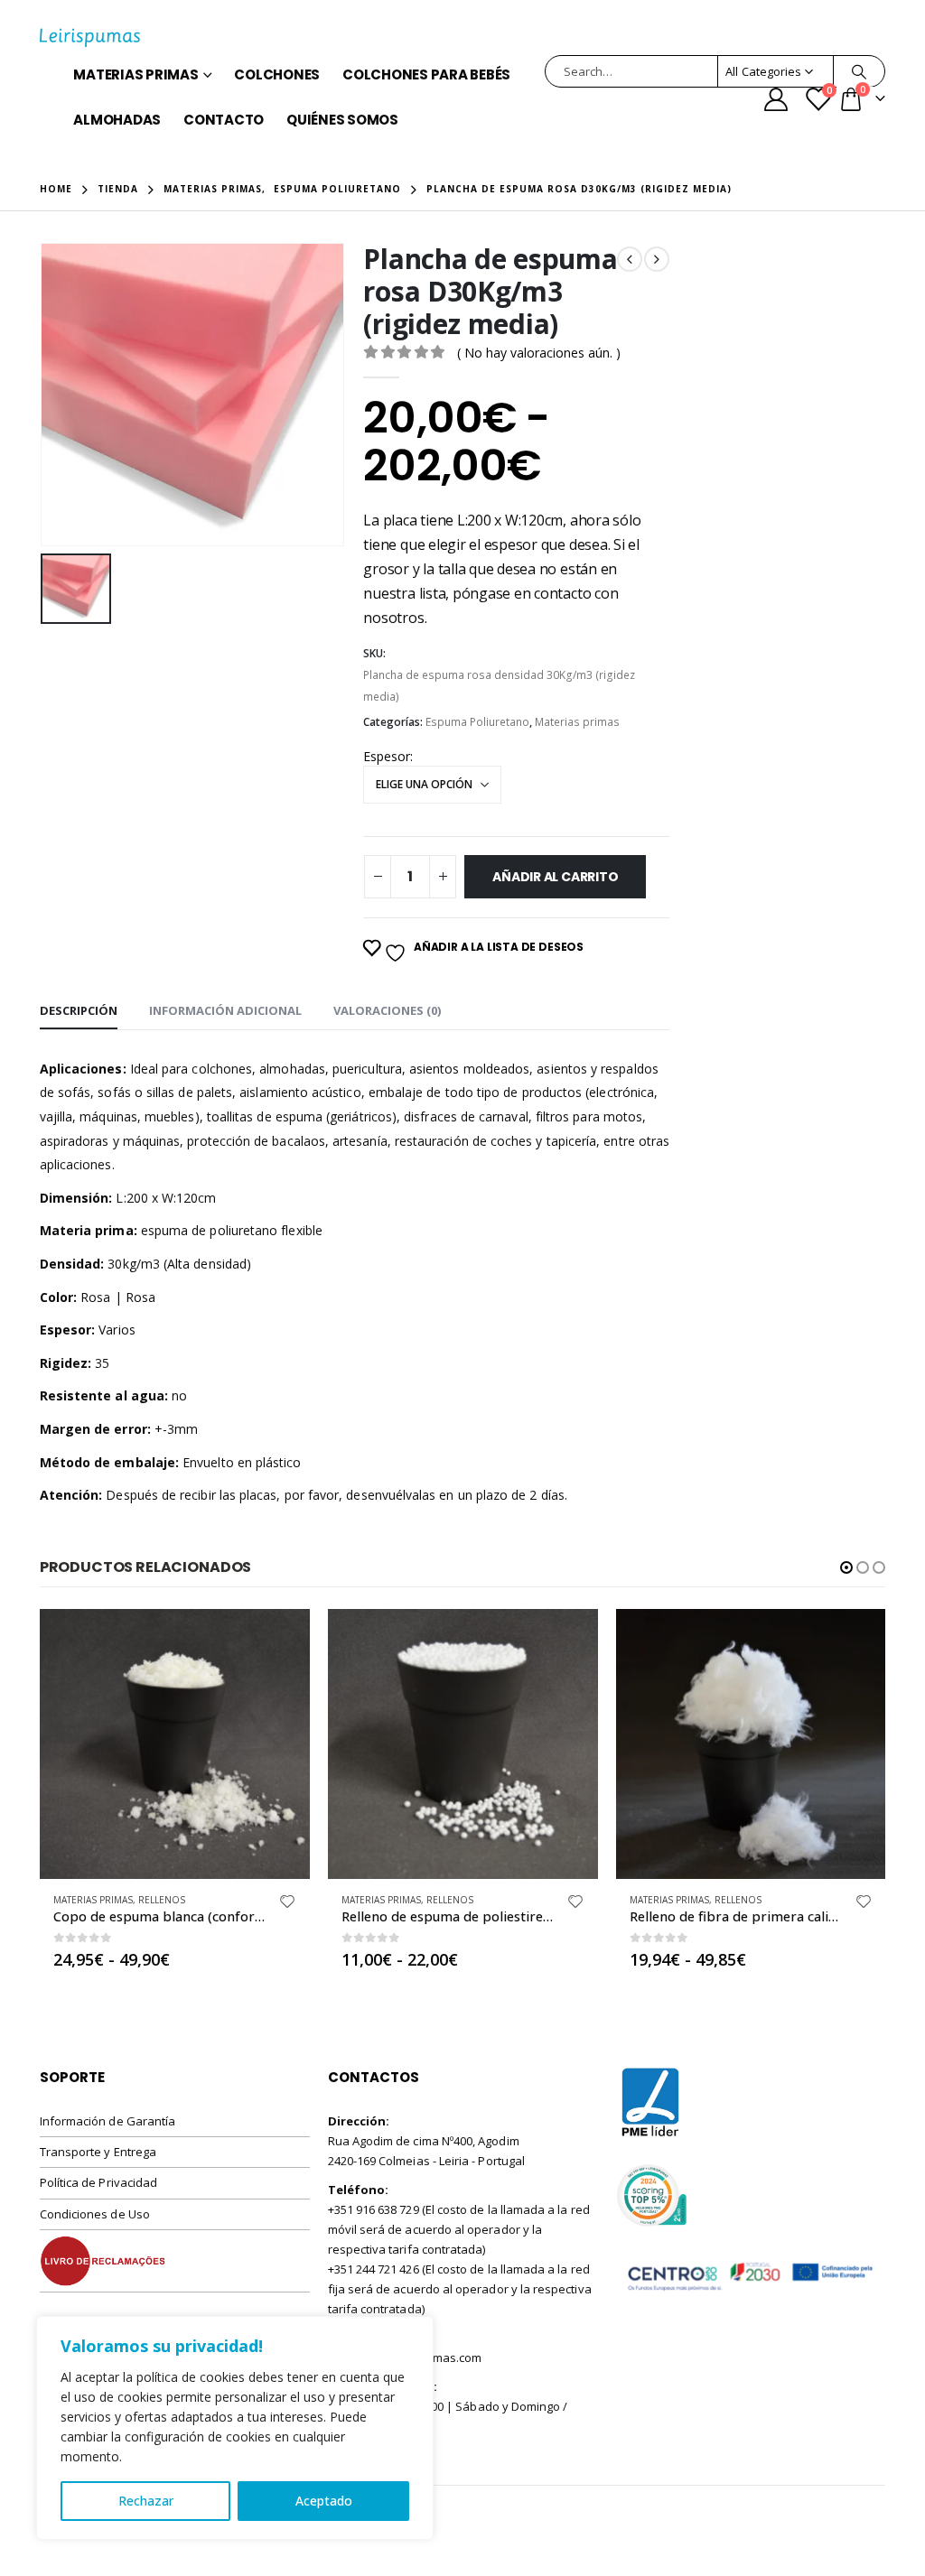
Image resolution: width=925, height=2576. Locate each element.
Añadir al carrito (555, 877)
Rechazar (146, 2501)
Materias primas (135, 74)
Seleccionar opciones (280, 1639)
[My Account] (776, 99)
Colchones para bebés (426, 74)
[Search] (859, 71)
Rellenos (162, 1900)
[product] (175, 1744)
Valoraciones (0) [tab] (387, 1010)
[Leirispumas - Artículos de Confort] (90, 38)
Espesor (387, 756)
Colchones (277, 74)
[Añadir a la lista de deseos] (287, 1904)
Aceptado (324, 2501)
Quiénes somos (342, 120)
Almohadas (117, 120)
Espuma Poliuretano (477, 722)
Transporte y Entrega (98, 2152)
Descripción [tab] (79, 1010)
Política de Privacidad (98, 2182)
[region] (235, 2428)
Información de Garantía (108, 2121)
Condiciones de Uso (95, 2214)
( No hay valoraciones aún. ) (539, 353)
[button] (846, 1567)
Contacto (224, 120)
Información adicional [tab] (225, 1010)
